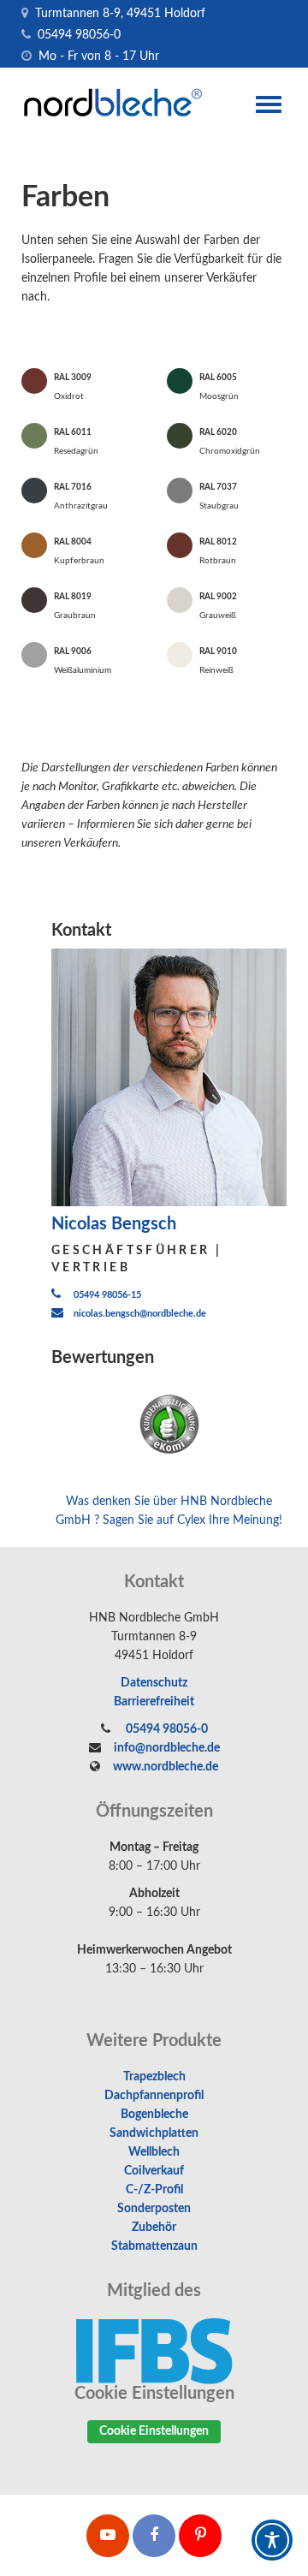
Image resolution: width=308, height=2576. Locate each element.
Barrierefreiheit (154, 1702)
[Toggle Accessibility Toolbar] (272, 2540)
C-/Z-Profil (154, 2190)
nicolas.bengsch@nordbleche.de (140, 1314)
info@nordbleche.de (167, 1748)
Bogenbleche (154, 2115)
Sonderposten (154, 2209)
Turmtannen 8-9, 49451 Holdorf (118, 14)
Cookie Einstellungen (154, 2431)
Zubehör (154, 2228)
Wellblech (154, 2152)
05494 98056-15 (107, 1295)
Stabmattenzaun (154, 2246)
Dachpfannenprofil (154, 2096)
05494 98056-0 (77, 35)
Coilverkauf (154, 2171)
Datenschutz (154, 1683)
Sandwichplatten (154, 2133)
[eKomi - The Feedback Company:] (169, 1425)
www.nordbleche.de (166, 1767)
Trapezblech (154, 2077)
